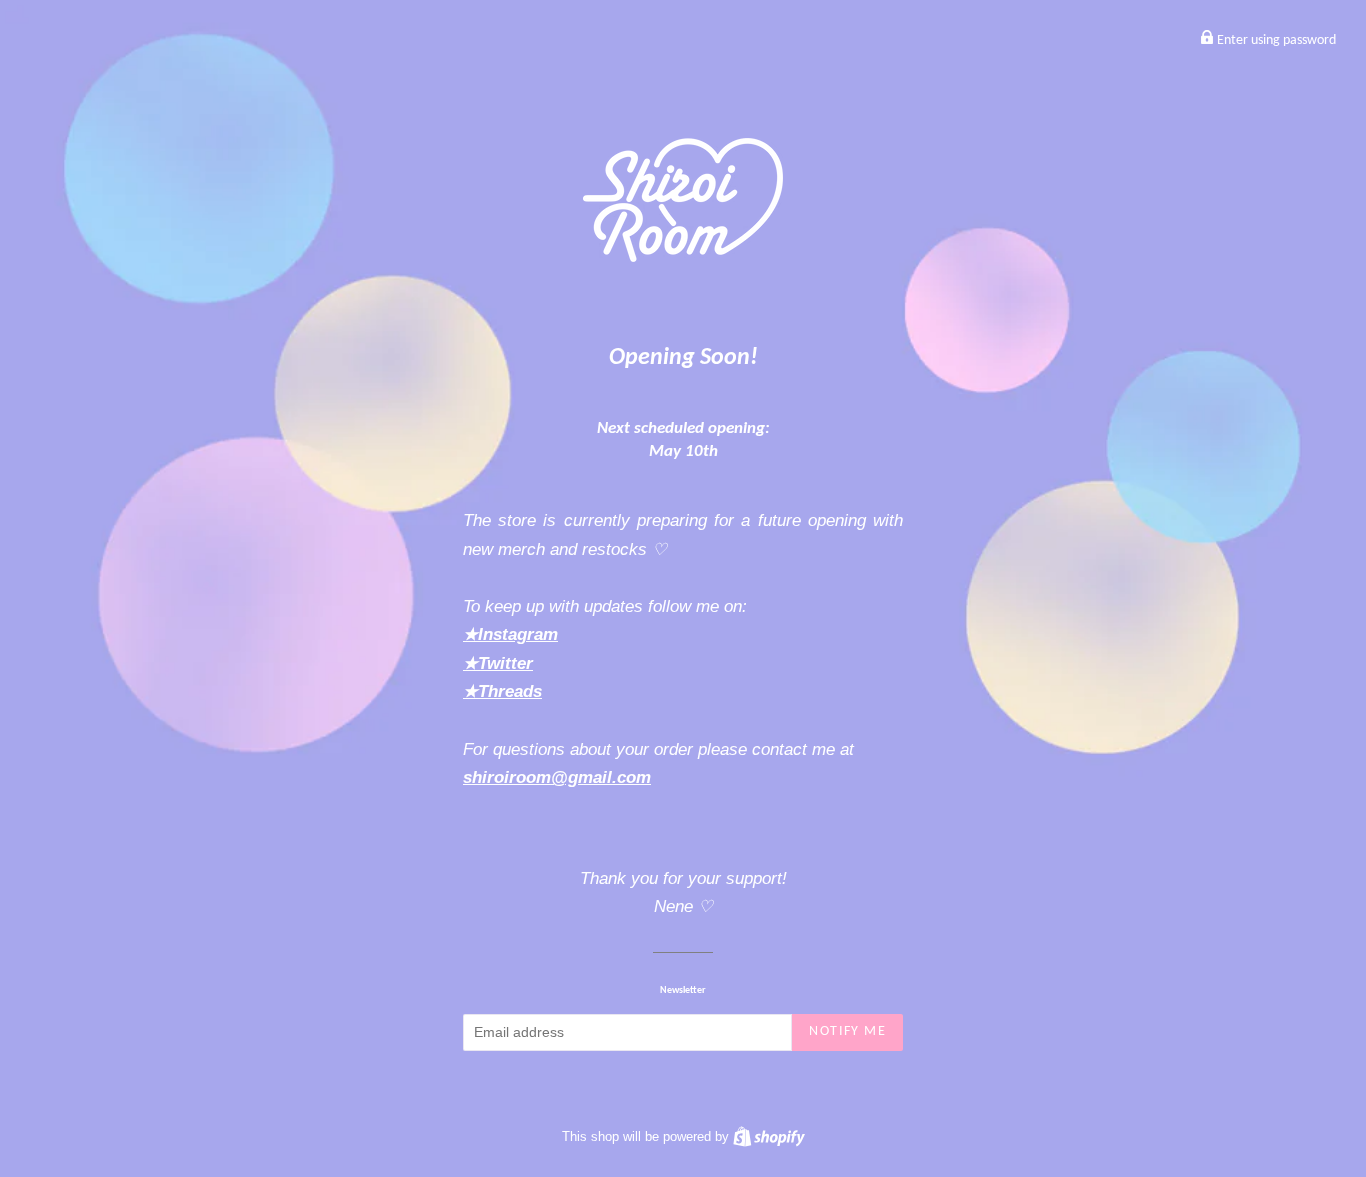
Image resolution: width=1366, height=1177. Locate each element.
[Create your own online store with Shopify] (769, 1136)
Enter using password (1275, 40)
